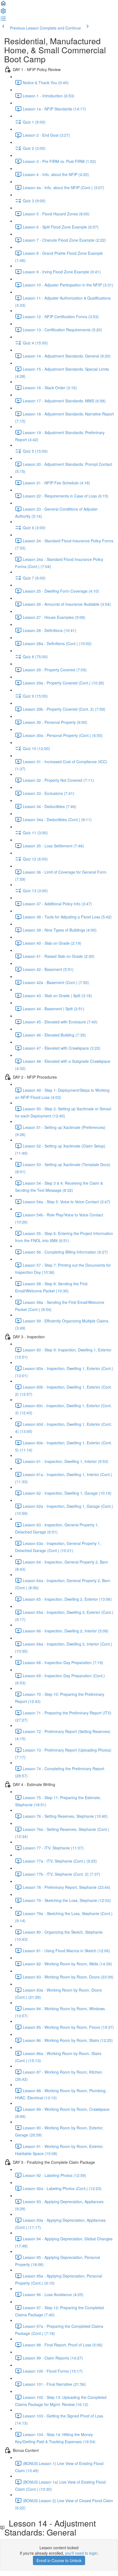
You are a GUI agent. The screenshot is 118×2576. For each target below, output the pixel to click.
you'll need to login (81, 2553)
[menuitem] (3, 13)
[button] (3, 5)
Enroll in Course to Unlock (59, 2560)
